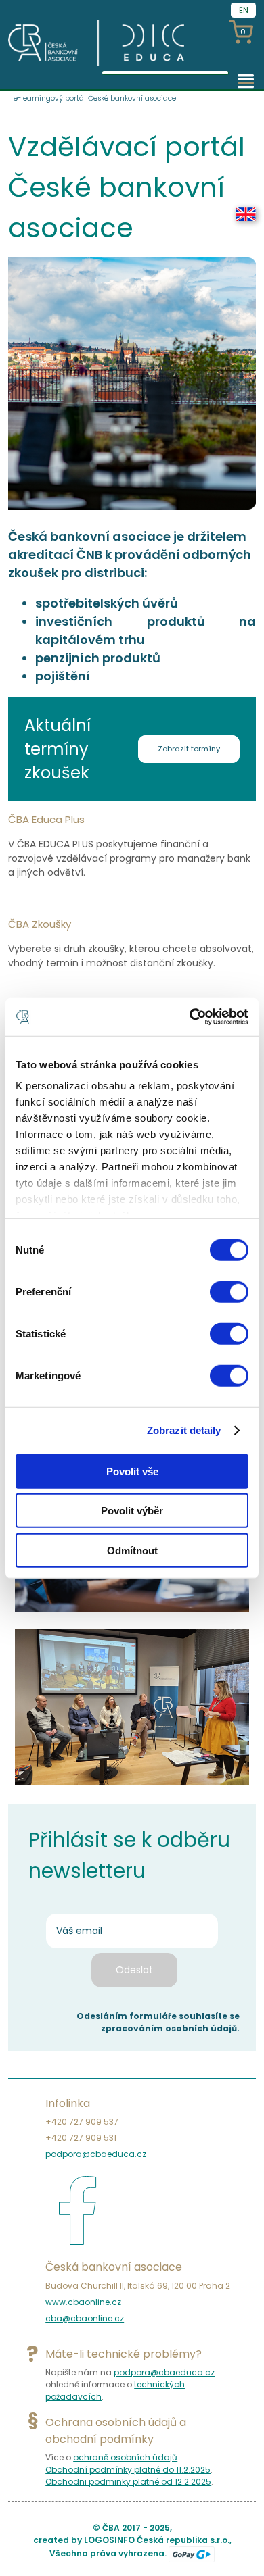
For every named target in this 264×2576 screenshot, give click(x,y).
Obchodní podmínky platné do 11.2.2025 (128, 2470)
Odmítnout (132, 1550)
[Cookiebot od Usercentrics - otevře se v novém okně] (190, 1017)
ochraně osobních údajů (125, 2457)
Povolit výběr (132, 1511)
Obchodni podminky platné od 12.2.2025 (128, 2482)
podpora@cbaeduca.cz (96, 2154)
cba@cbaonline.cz (85, 2318)
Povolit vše (132, 1471)
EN (244, 10)
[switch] (229, 1291)
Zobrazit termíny (189, 749)
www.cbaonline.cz (83, 2302)
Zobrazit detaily (184, 1430)
